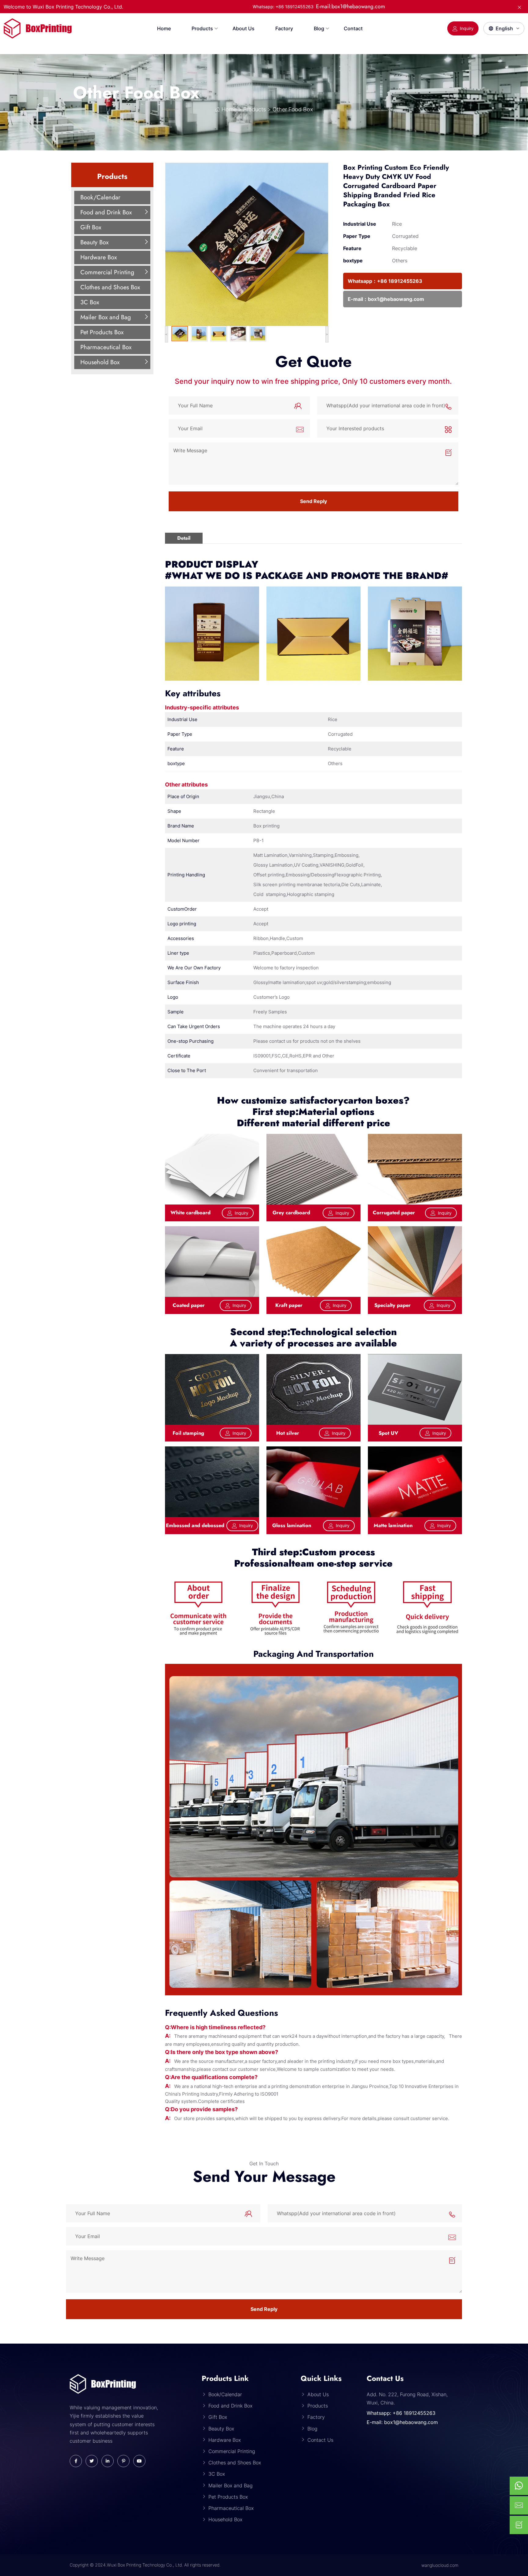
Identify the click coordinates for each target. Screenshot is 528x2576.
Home (164, 28)
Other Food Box (136, 93)
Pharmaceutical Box (106, 347)
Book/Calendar (100, 197)
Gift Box (91, 227)
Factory (284, 28)
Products (202, 28)
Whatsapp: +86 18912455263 (401, 2413)
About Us (244, 28)
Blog (319, 28)
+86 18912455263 (400, 281)
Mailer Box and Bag (106, 317)
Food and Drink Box (106, 212)
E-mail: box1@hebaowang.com (402, 2422)
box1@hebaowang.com (396, 299)
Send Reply (313, 501)
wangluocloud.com (440, 2565)
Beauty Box (94, 242)
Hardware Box (99, 257)
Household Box (100, 362)
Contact (353, 28)
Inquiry (467, 28)
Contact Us (320, 2440)
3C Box (90, 302)
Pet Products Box (102, 332)
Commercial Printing (107, 272)
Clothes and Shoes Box (110, 287)
